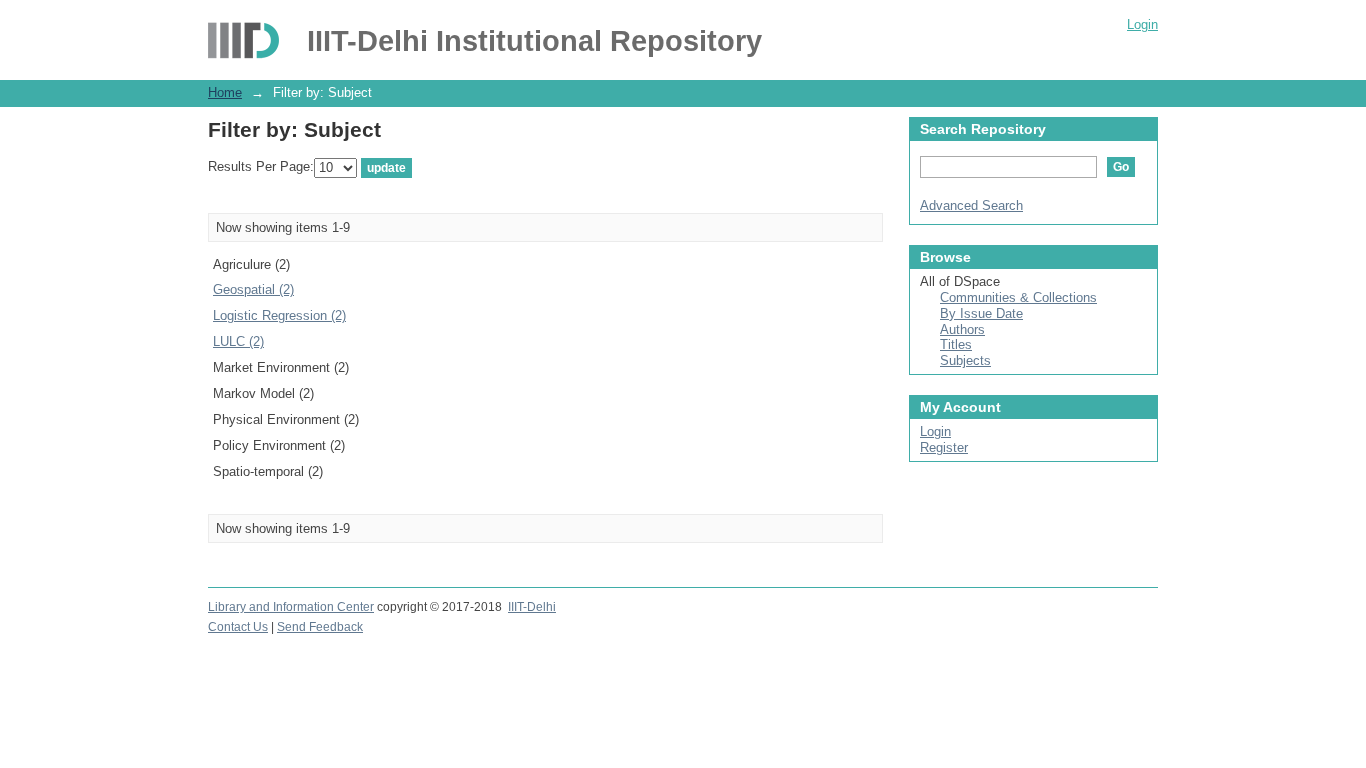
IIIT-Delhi (532, 607)
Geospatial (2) (253, 289)
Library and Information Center (291, 607)
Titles (956, 344)
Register (944, 447)
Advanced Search (971, 205)
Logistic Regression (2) (279, 315)
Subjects (965, 360)
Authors (962, 329)
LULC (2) (238, 341)
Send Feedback (320, 627)
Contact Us (238, 627)
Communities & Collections (1018, 297)
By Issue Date (981, 313)
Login (1142, 24)
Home (225, 92)
